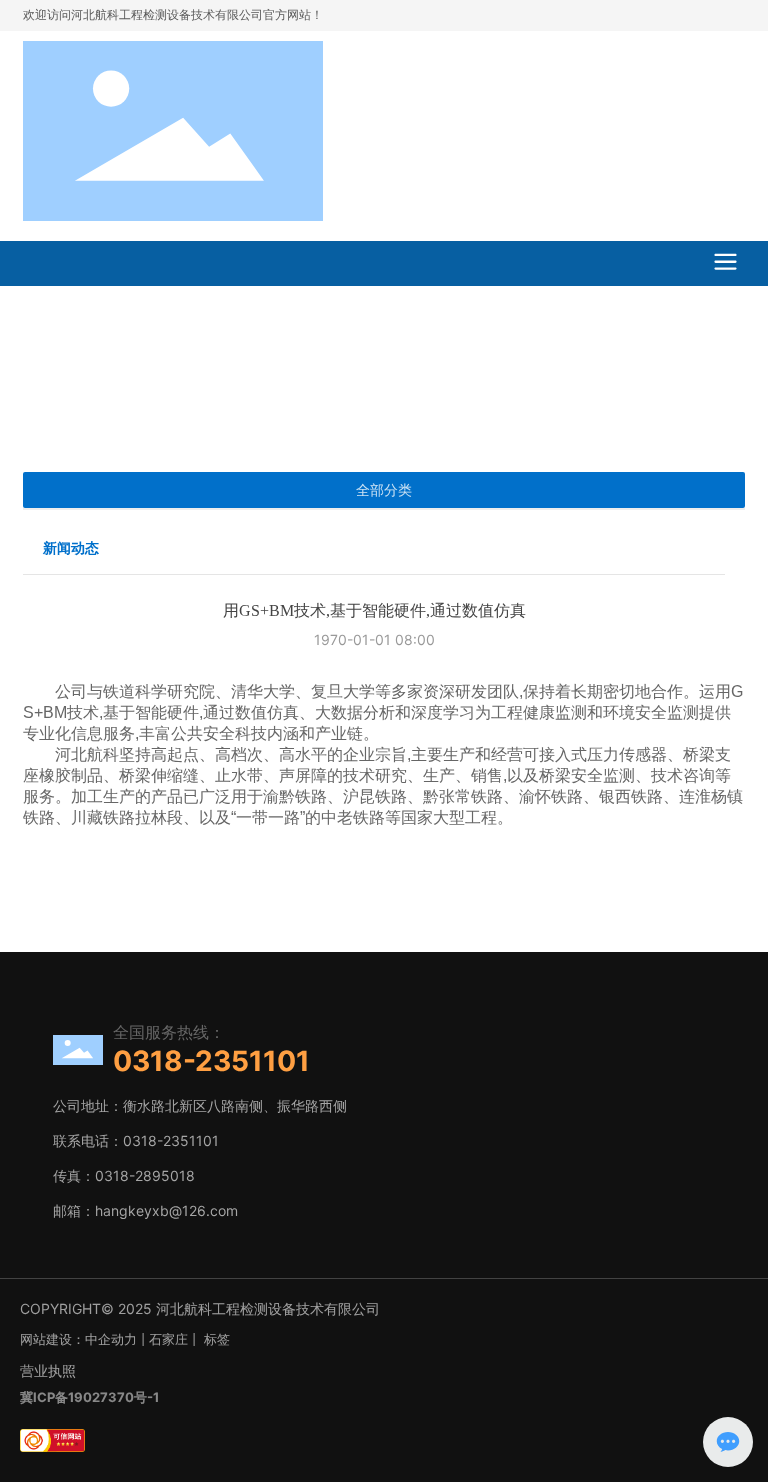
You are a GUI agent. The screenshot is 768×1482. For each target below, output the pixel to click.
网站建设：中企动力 (78, 1339)
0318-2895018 (145, 1175)
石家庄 (168, 1339)
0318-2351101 (211, 1061)
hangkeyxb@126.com (166, 1210)
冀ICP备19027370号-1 (89, 1397)
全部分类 (384, 490)
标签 (217, 1339)
